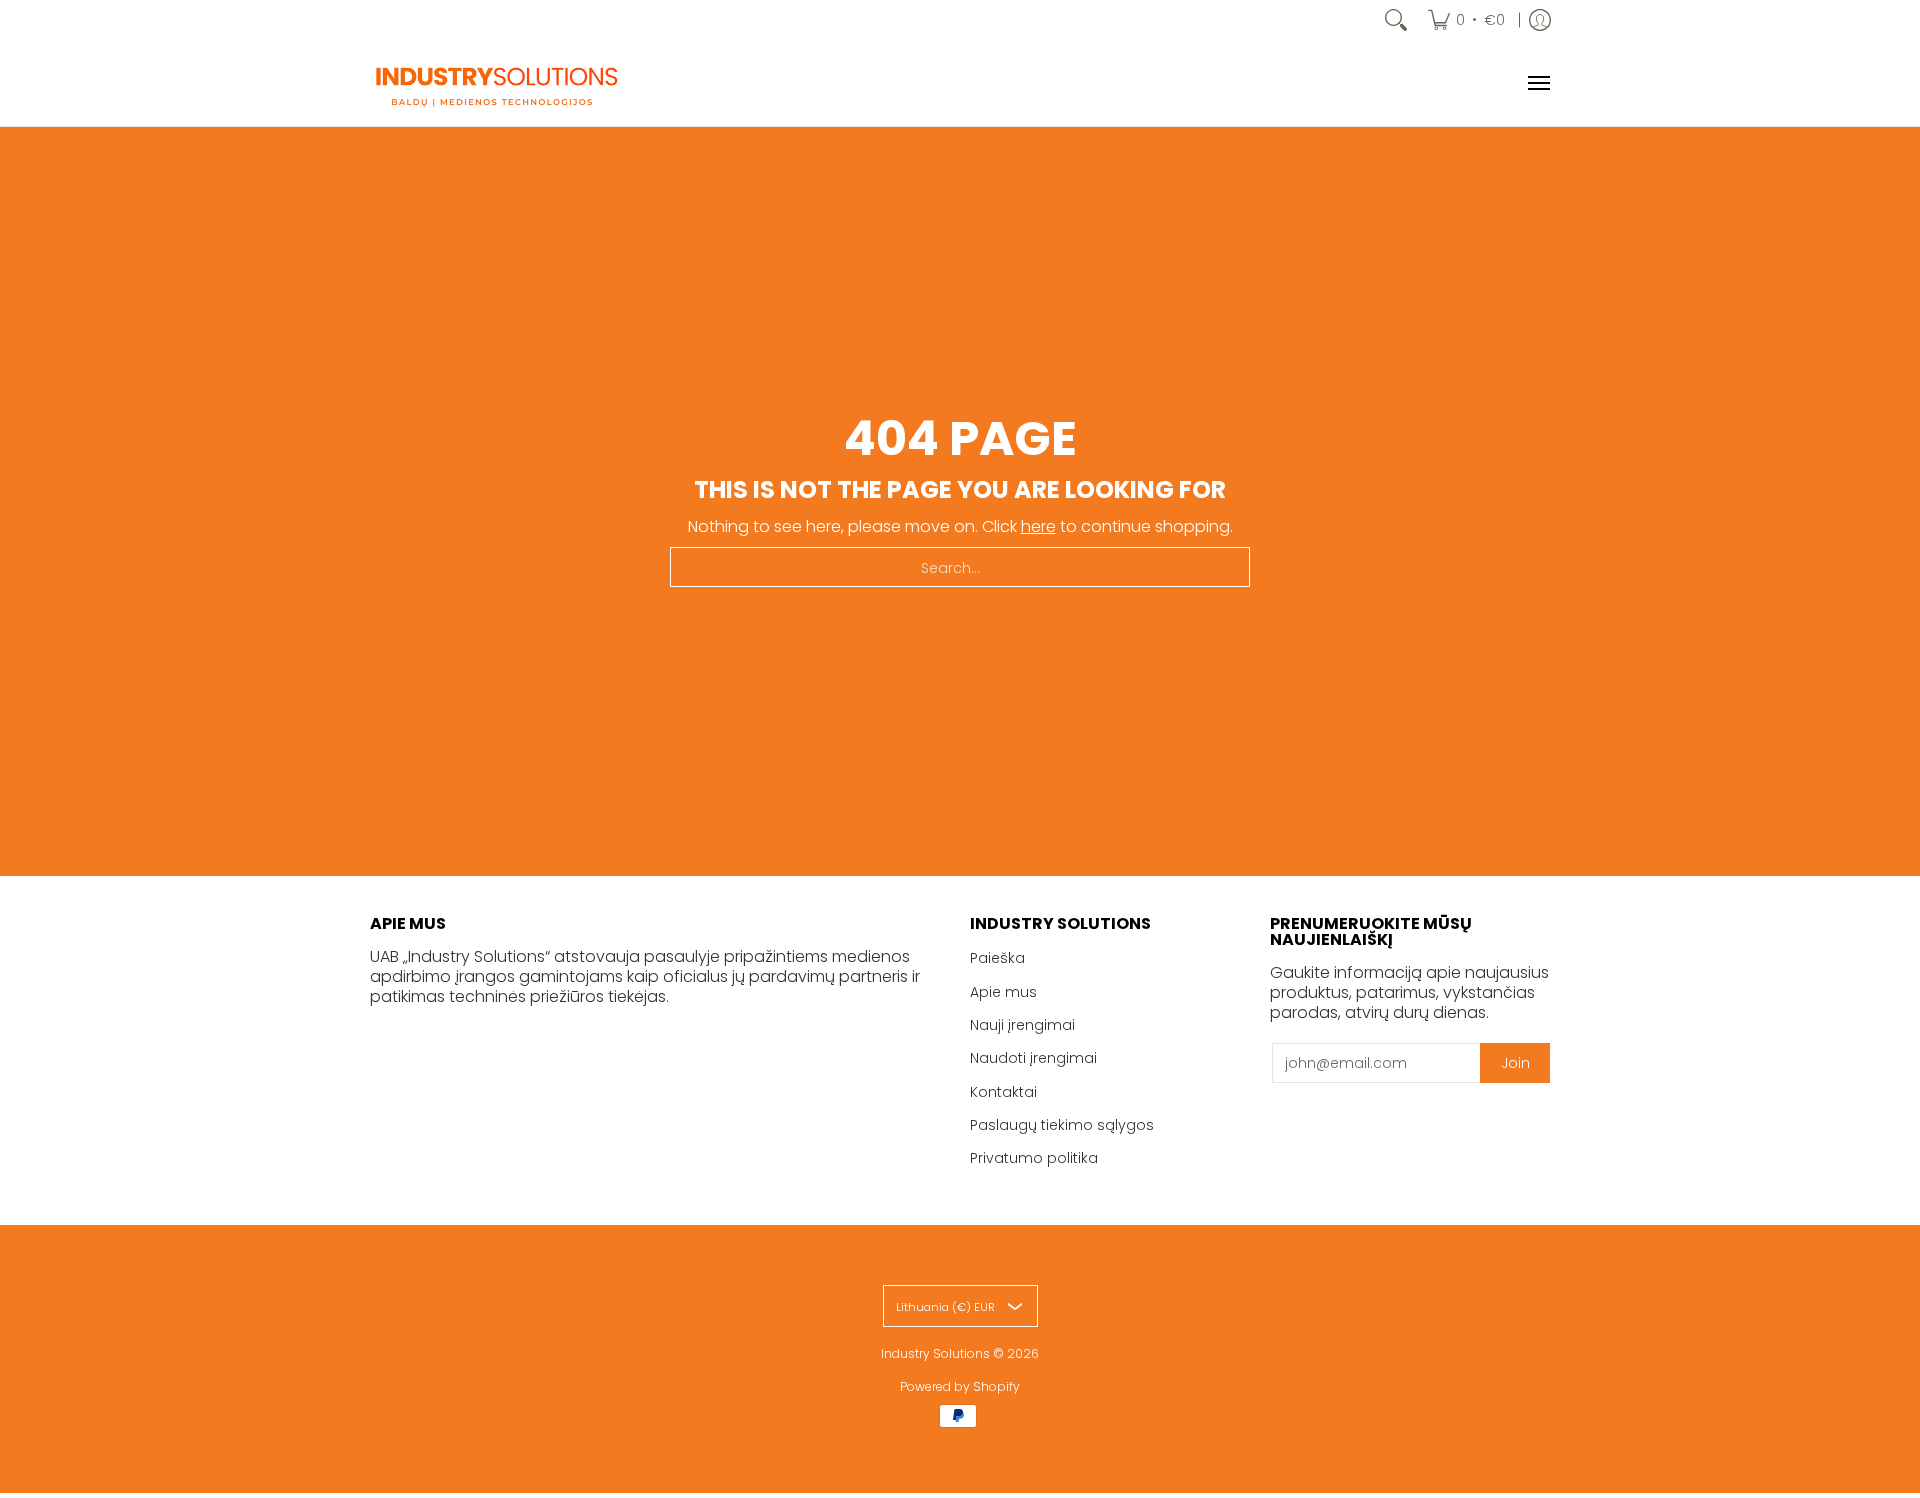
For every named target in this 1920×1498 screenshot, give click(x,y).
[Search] (1396, 20)
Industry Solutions (935, 1353)
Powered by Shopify (960, 1386)
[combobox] (960, 567)
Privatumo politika (1034, 1158)
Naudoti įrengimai (1033, 1058)
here (1038, 526)
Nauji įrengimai (1022, 1025)
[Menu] (1538, 83)
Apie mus (1003, 992)
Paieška (997, 958)
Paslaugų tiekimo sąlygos (1062, 1125)
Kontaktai (1003, 1092)
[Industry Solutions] (495, 83)
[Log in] (1540, 20)
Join (1515, 1063)
